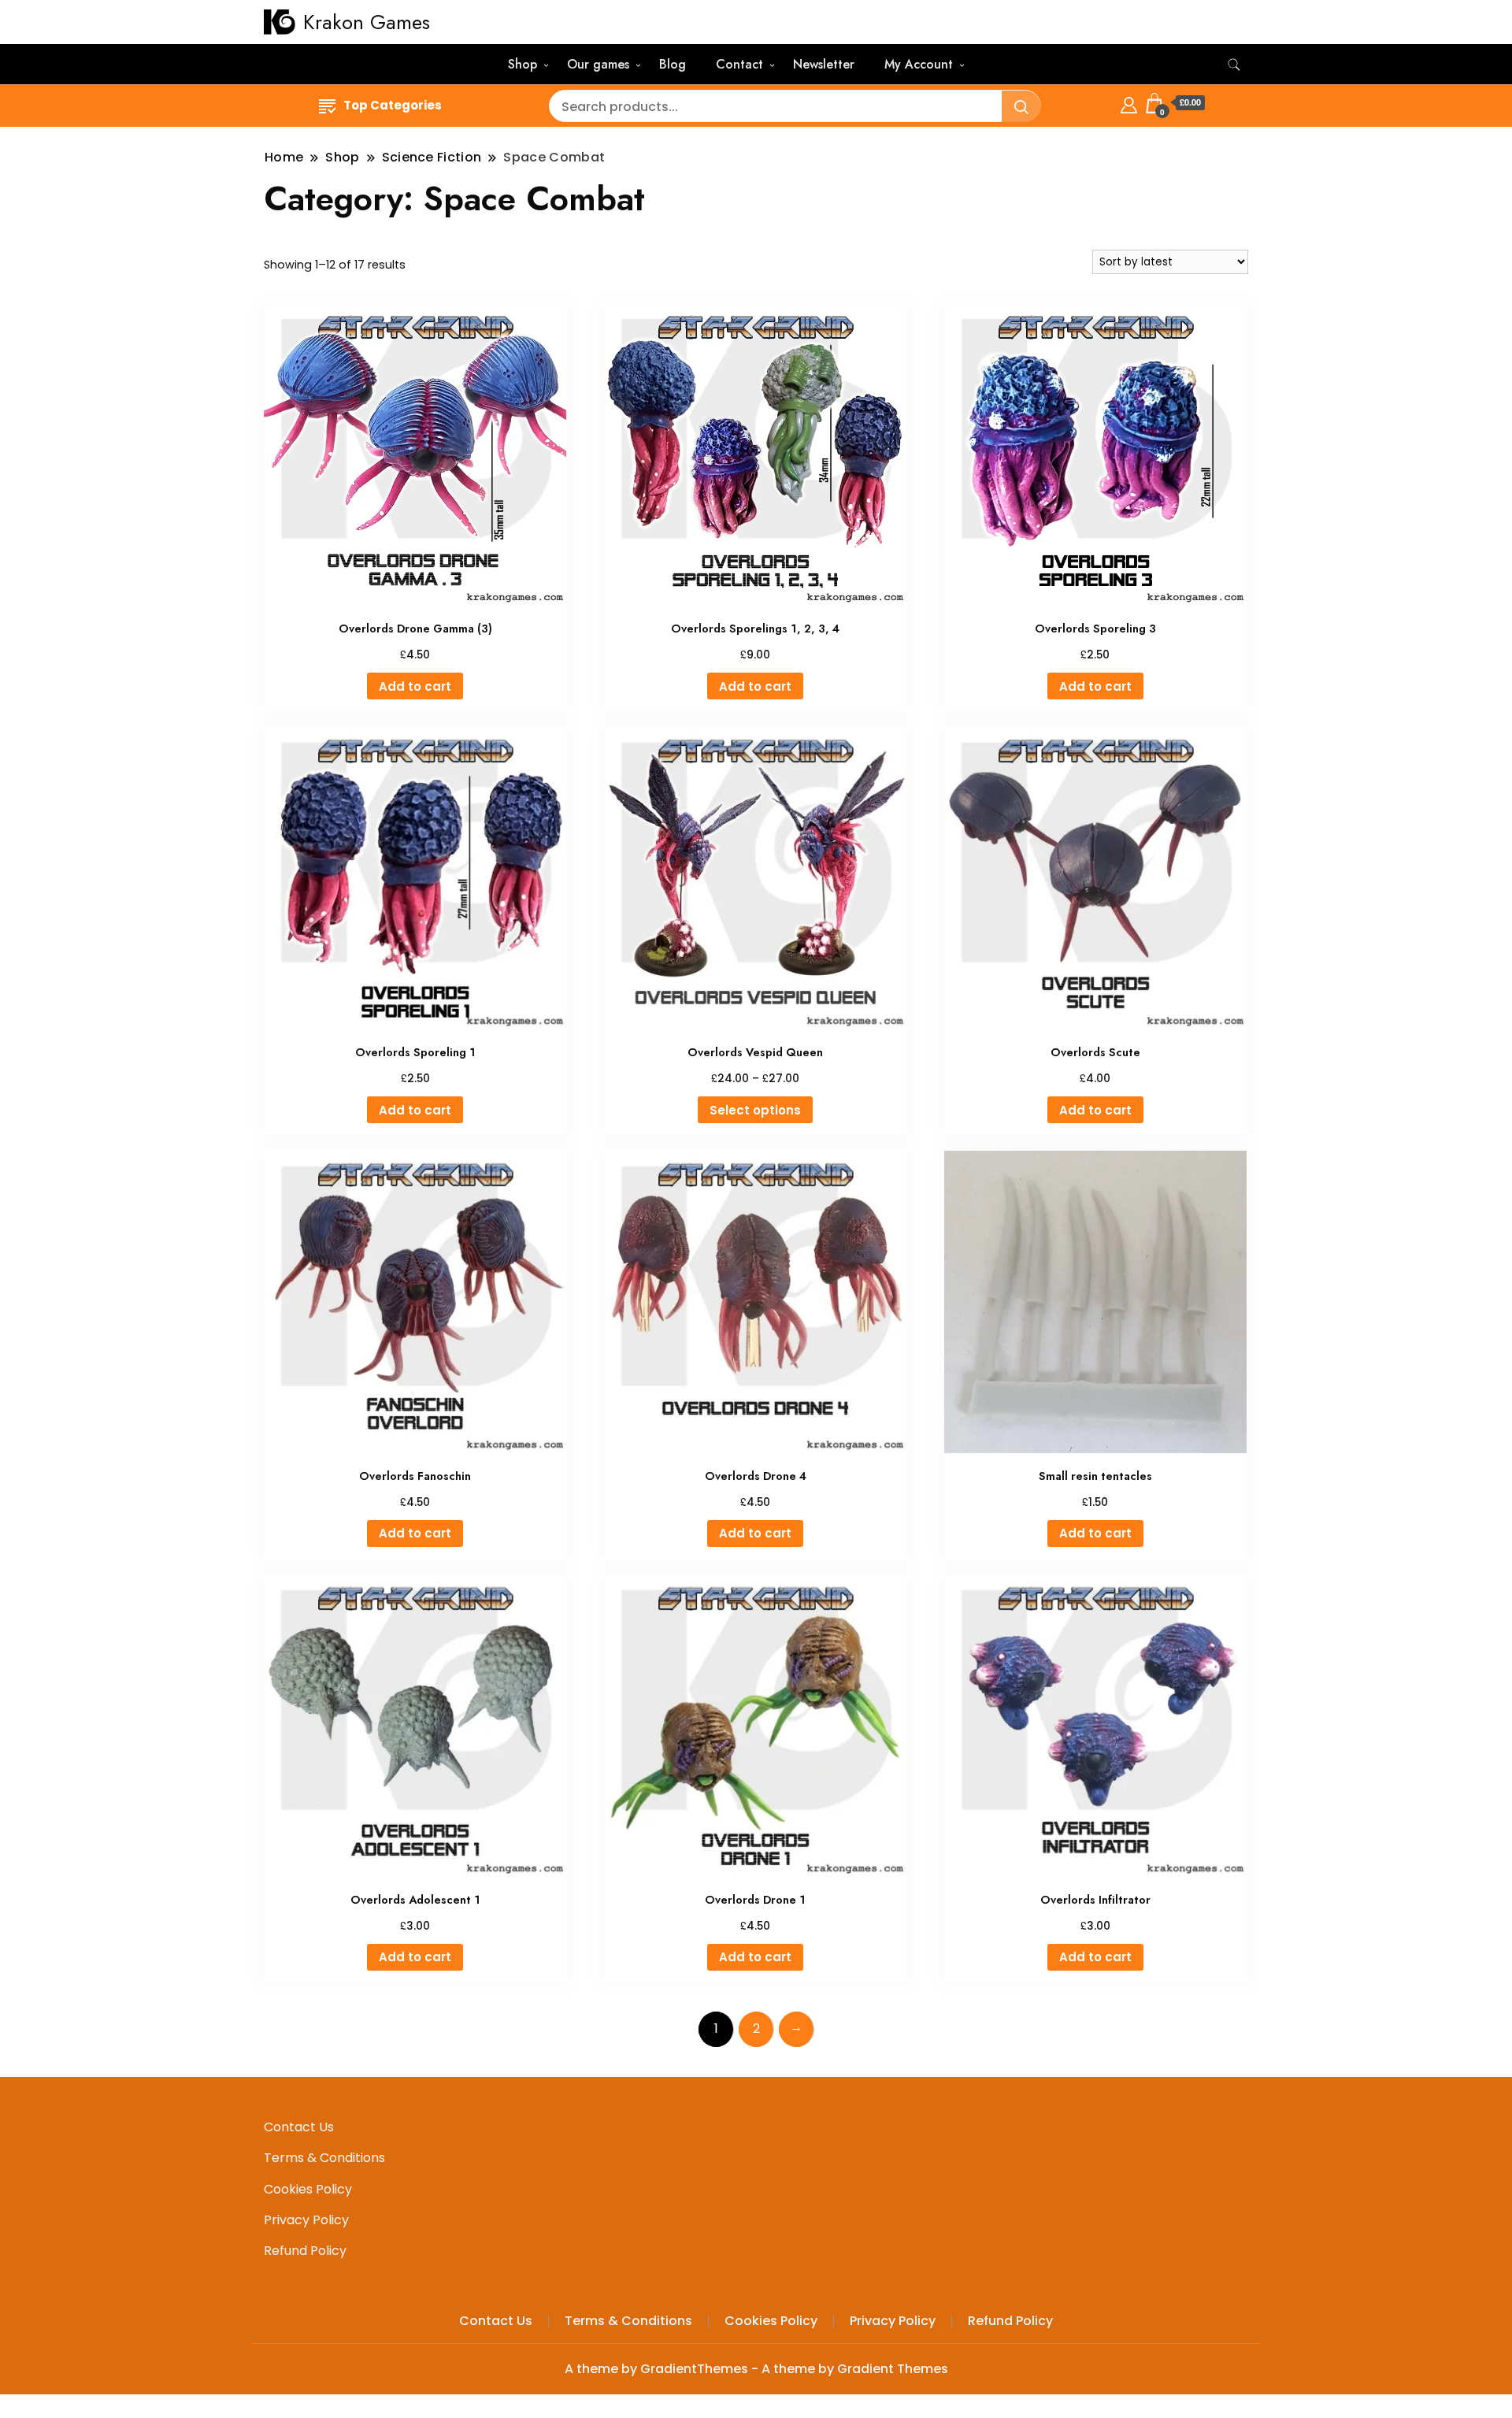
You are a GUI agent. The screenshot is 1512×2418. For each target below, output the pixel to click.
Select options (755, 1110)
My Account (919, 64)
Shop (523, 64)
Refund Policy (305, 2251)
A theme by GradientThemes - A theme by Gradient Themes (756, 2369)
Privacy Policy (306, 2220)
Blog (673, 64)
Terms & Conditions (324, 2158)
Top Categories (393, 105)
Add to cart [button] (415, 686)
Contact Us (299, 2127)
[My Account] (1129, 103)
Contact (739, 64)
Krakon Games (367, 22)
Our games (598, 64)
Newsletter (824, 64)
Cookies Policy (308, 2189)
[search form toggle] (1234, 65)
